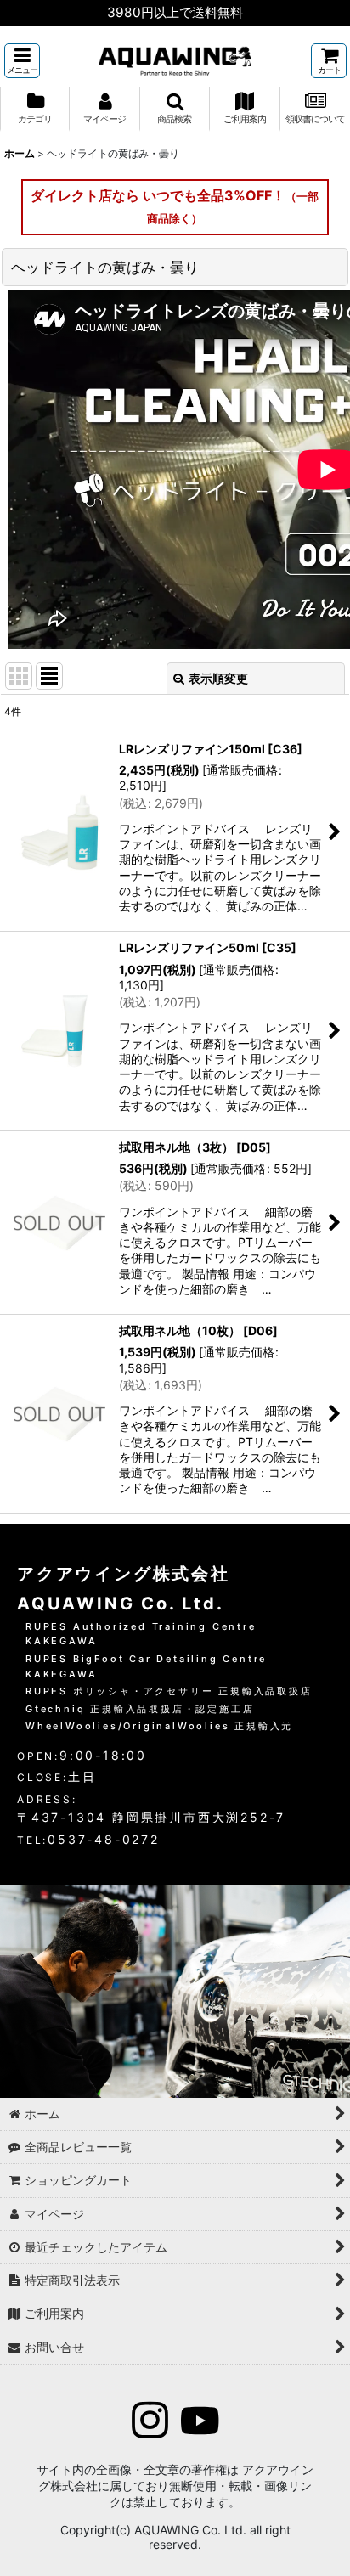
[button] (22, 61)
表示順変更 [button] (218, 678)
